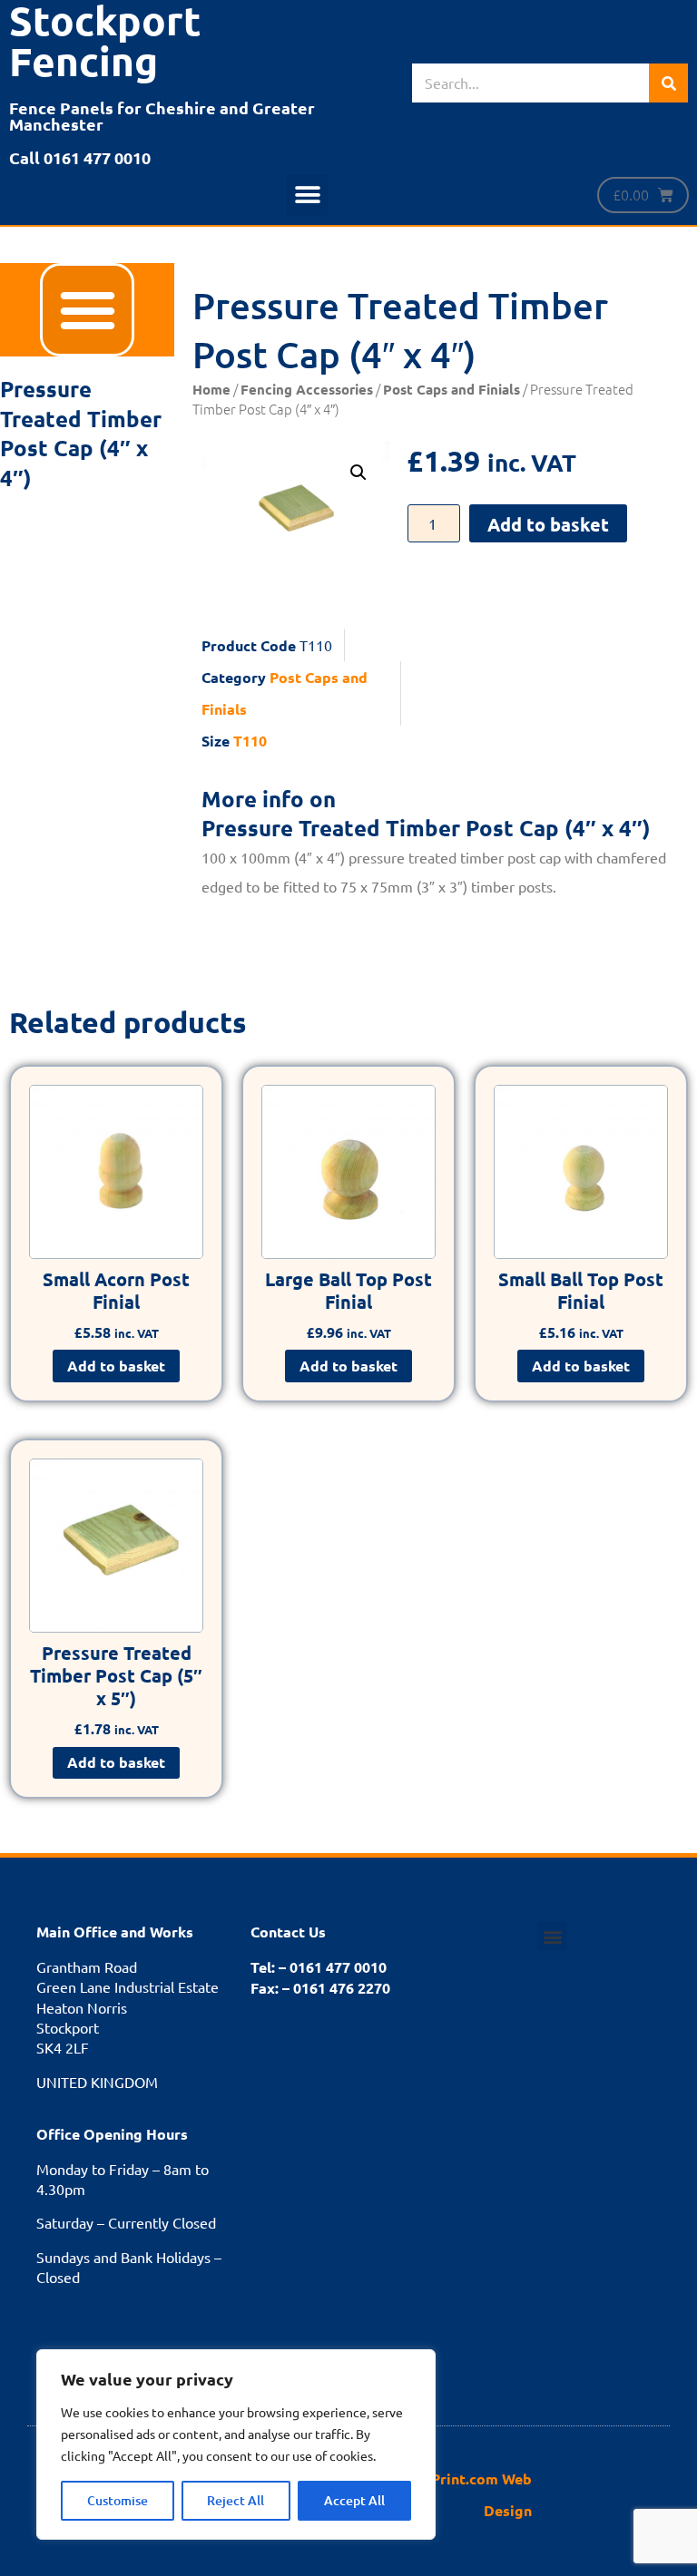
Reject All (236, 2500)
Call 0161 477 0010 (80, 157)
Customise (118, 2500)
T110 (250, 741)
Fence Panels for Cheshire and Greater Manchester (162, 116)
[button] (307, 195)
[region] (236, 2444)
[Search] (668, 83)
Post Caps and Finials (452, 389)
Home (211, 389)
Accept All (354, 2500)
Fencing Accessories (307, 389)
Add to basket (548, 524)
